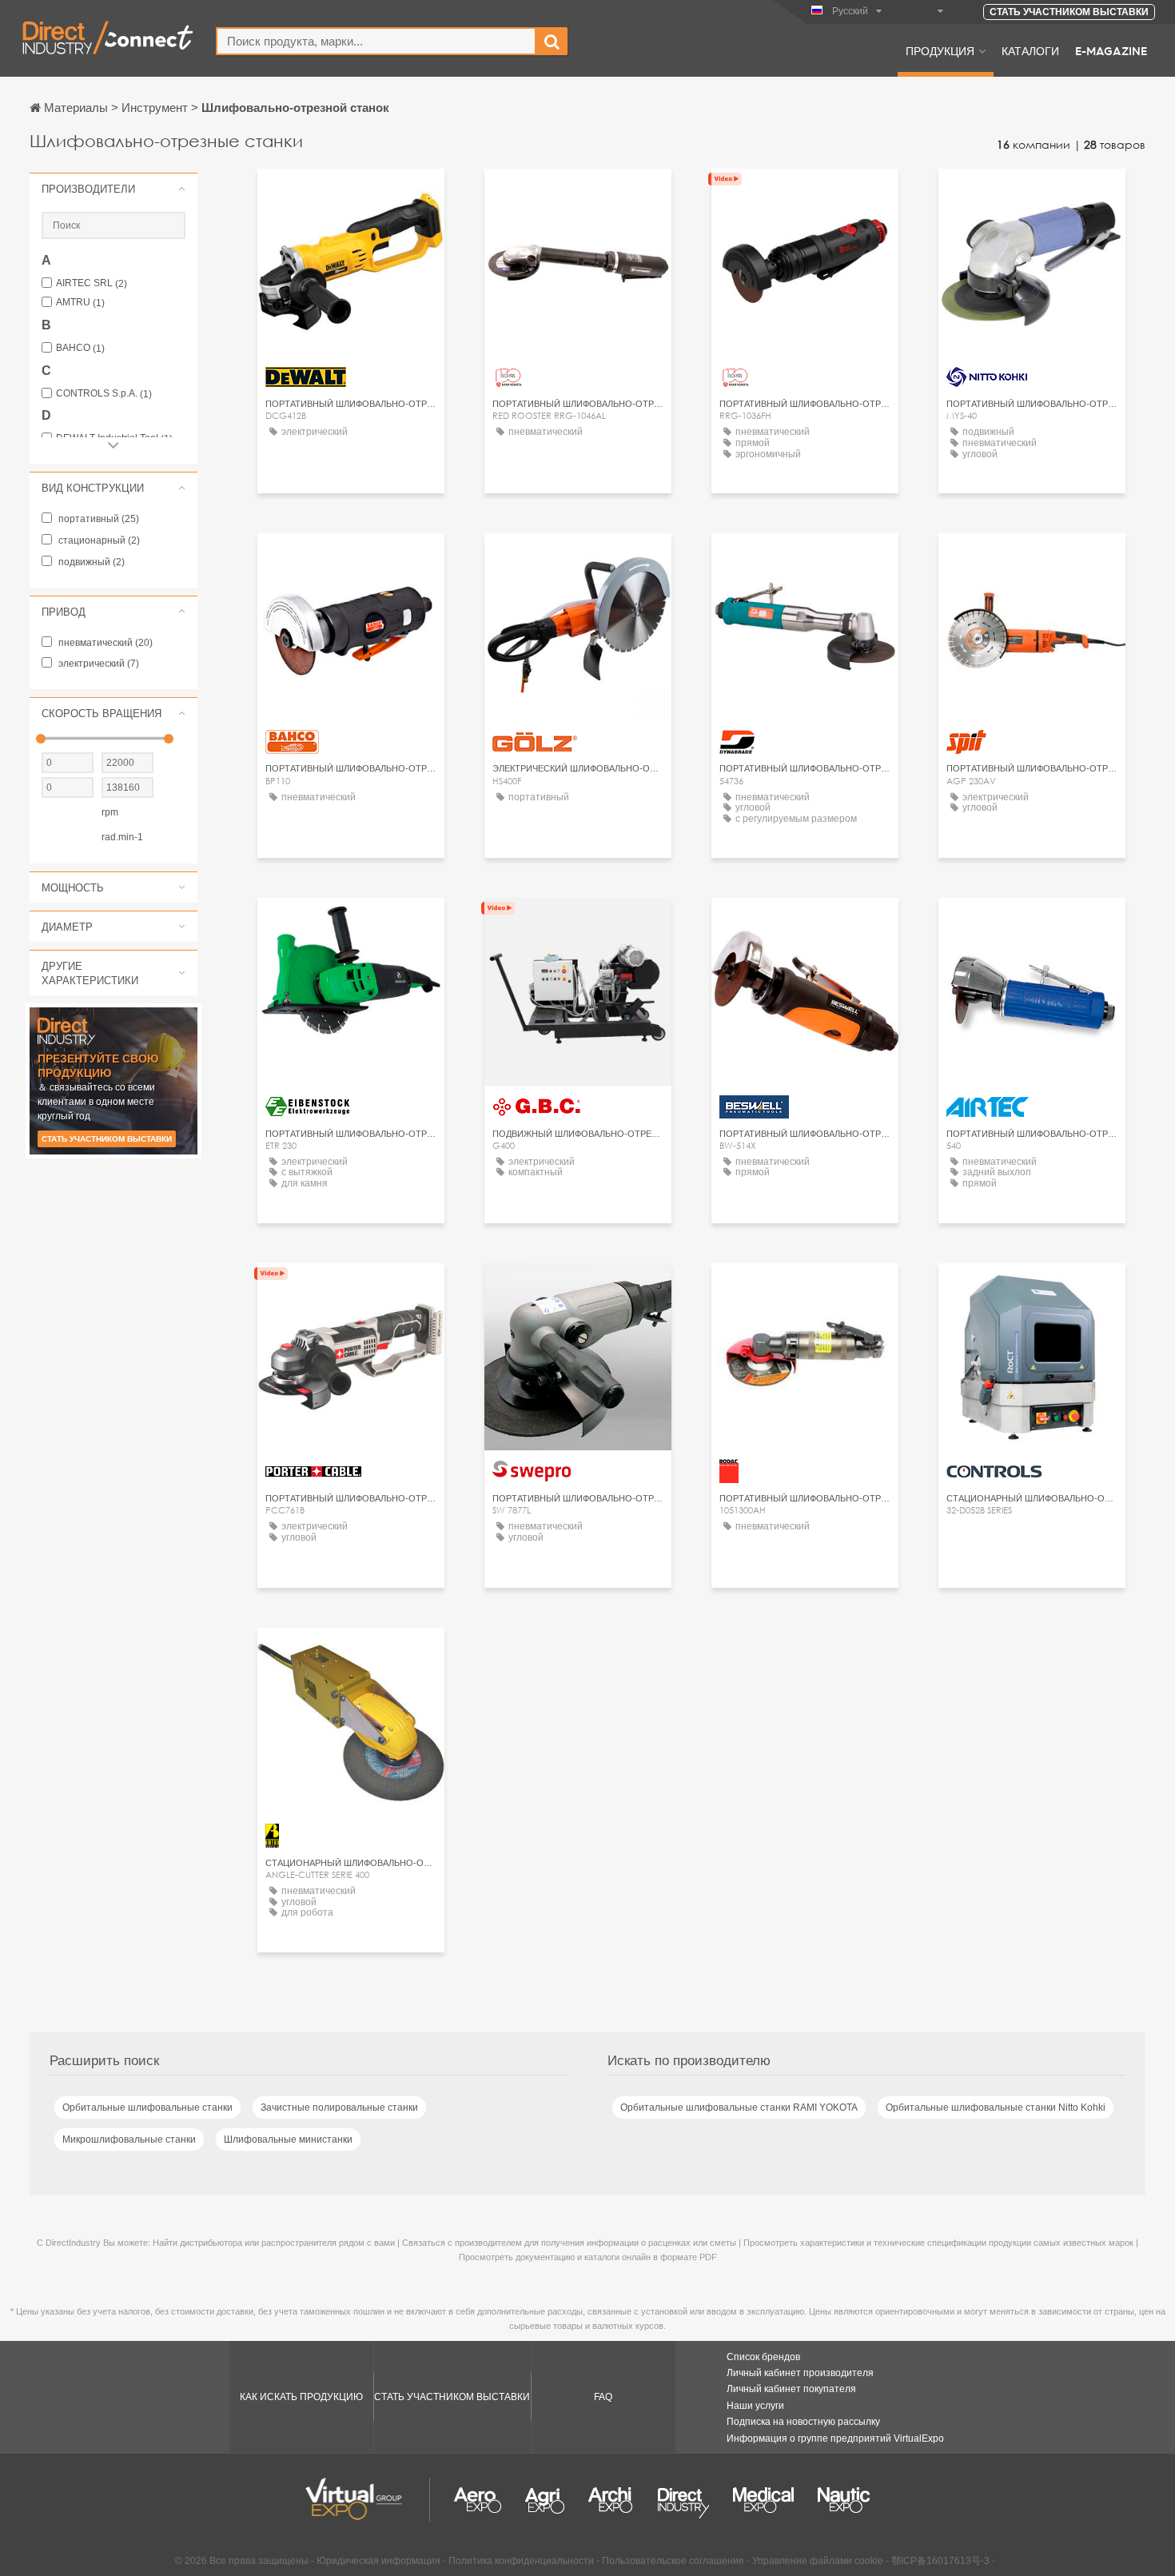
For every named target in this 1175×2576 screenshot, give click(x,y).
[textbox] (376, 41)
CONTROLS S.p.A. (104, 394)
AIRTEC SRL (92, 283)
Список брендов (763, 2357)
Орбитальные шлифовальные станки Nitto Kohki (996, 2107)
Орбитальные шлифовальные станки (147, 2107)
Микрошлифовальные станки (129, 2139)
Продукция (940, 50)
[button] (114, 189)
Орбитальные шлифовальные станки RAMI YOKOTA (739, 2107)
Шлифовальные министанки (288, 2139)
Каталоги (1030, 50)
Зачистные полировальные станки (339, 2107)
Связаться (351, 195)
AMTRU (80, 303)
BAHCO (80, 348)
